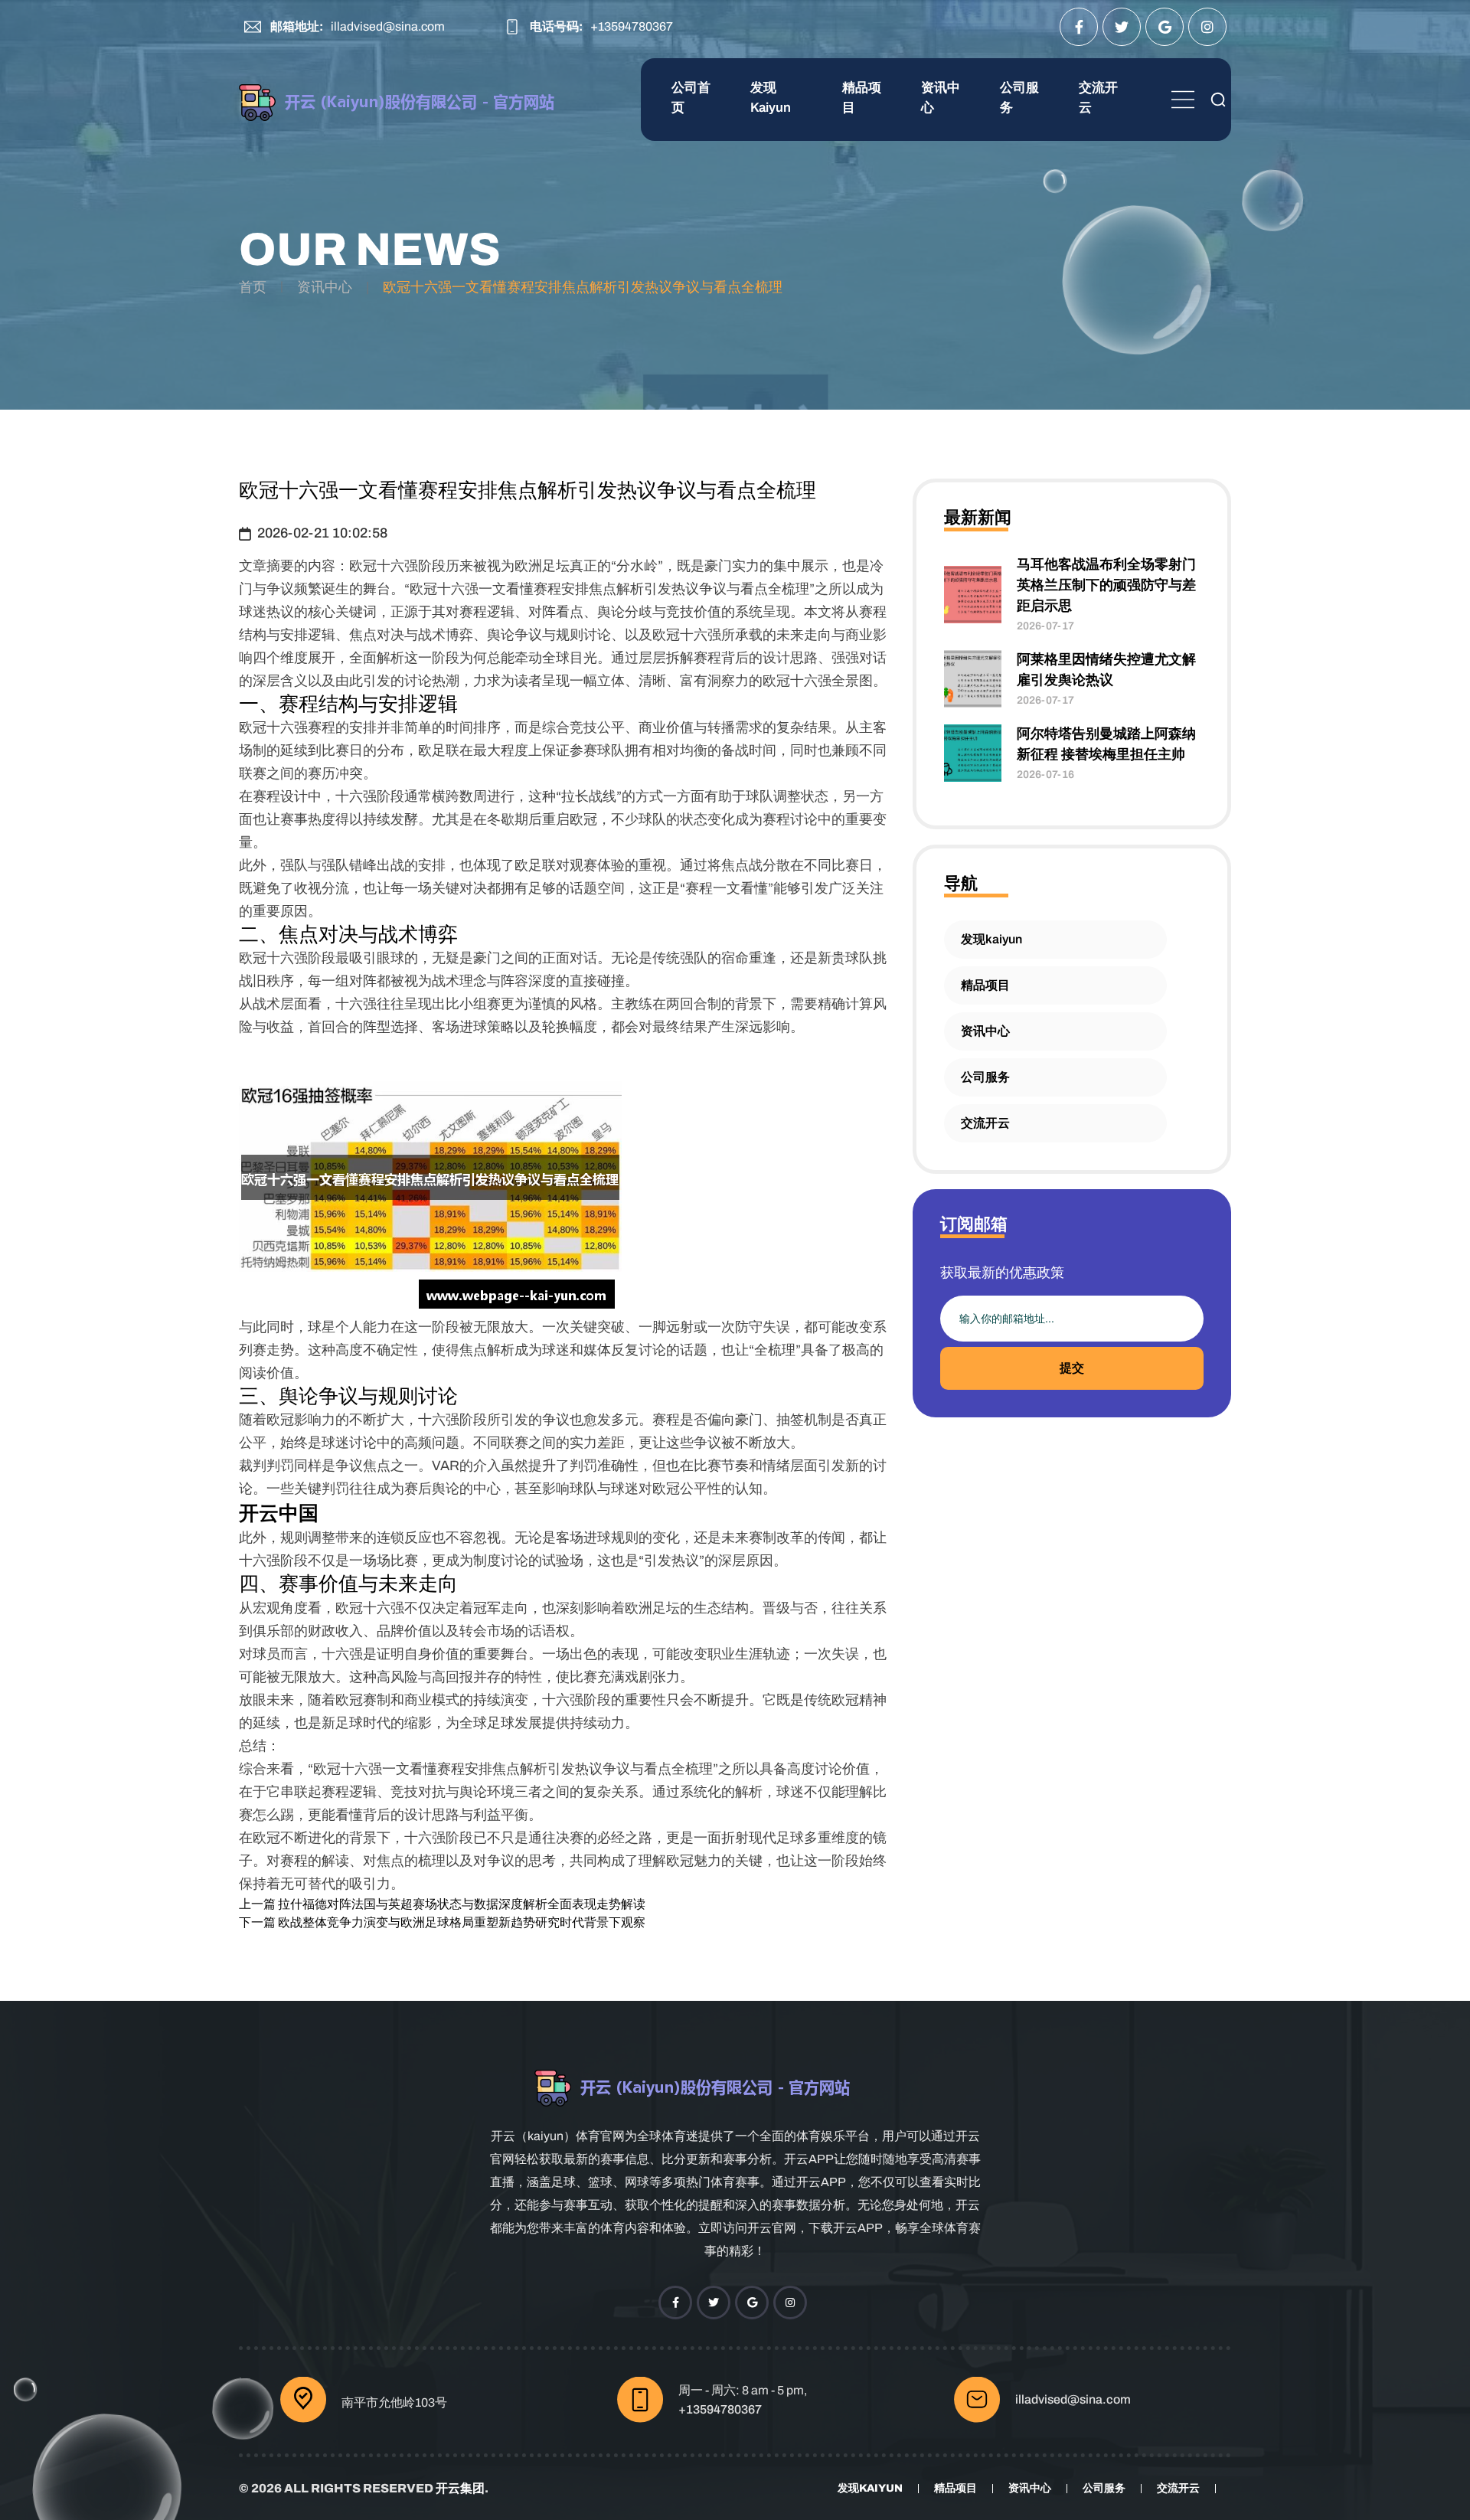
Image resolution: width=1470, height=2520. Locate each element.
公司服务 (1019, 98)
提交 (1072, 1368)
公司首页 (691, 98)
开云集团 (460, 2488)
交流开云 (1098, 98)
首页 (253, 287)
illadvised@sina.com (388, 26)
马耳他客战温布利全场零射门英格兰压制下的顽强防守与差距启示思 (1106, 585)
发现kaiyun (771, 98)
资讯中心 (941, 98)
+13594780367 (632, 26)
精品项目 (862, 98)
